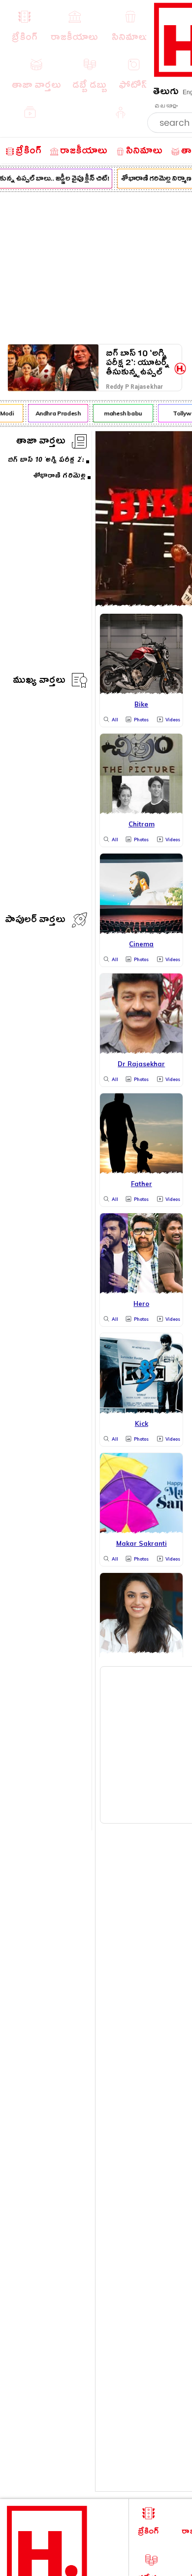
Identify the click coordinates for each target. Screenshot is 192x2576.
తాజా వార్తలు (41, 442)
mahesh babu (120, 413)
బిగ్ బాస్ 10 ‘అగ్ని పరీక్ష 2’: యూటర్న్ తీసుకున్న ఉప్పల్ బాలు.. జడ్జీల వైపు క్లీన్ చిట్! (138, 363)
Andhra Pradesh (55, 413)
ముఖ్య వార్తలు (39, 682)
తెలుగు (166, 93)
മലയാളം (166, 106)
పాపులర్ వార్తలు (35, 921)
